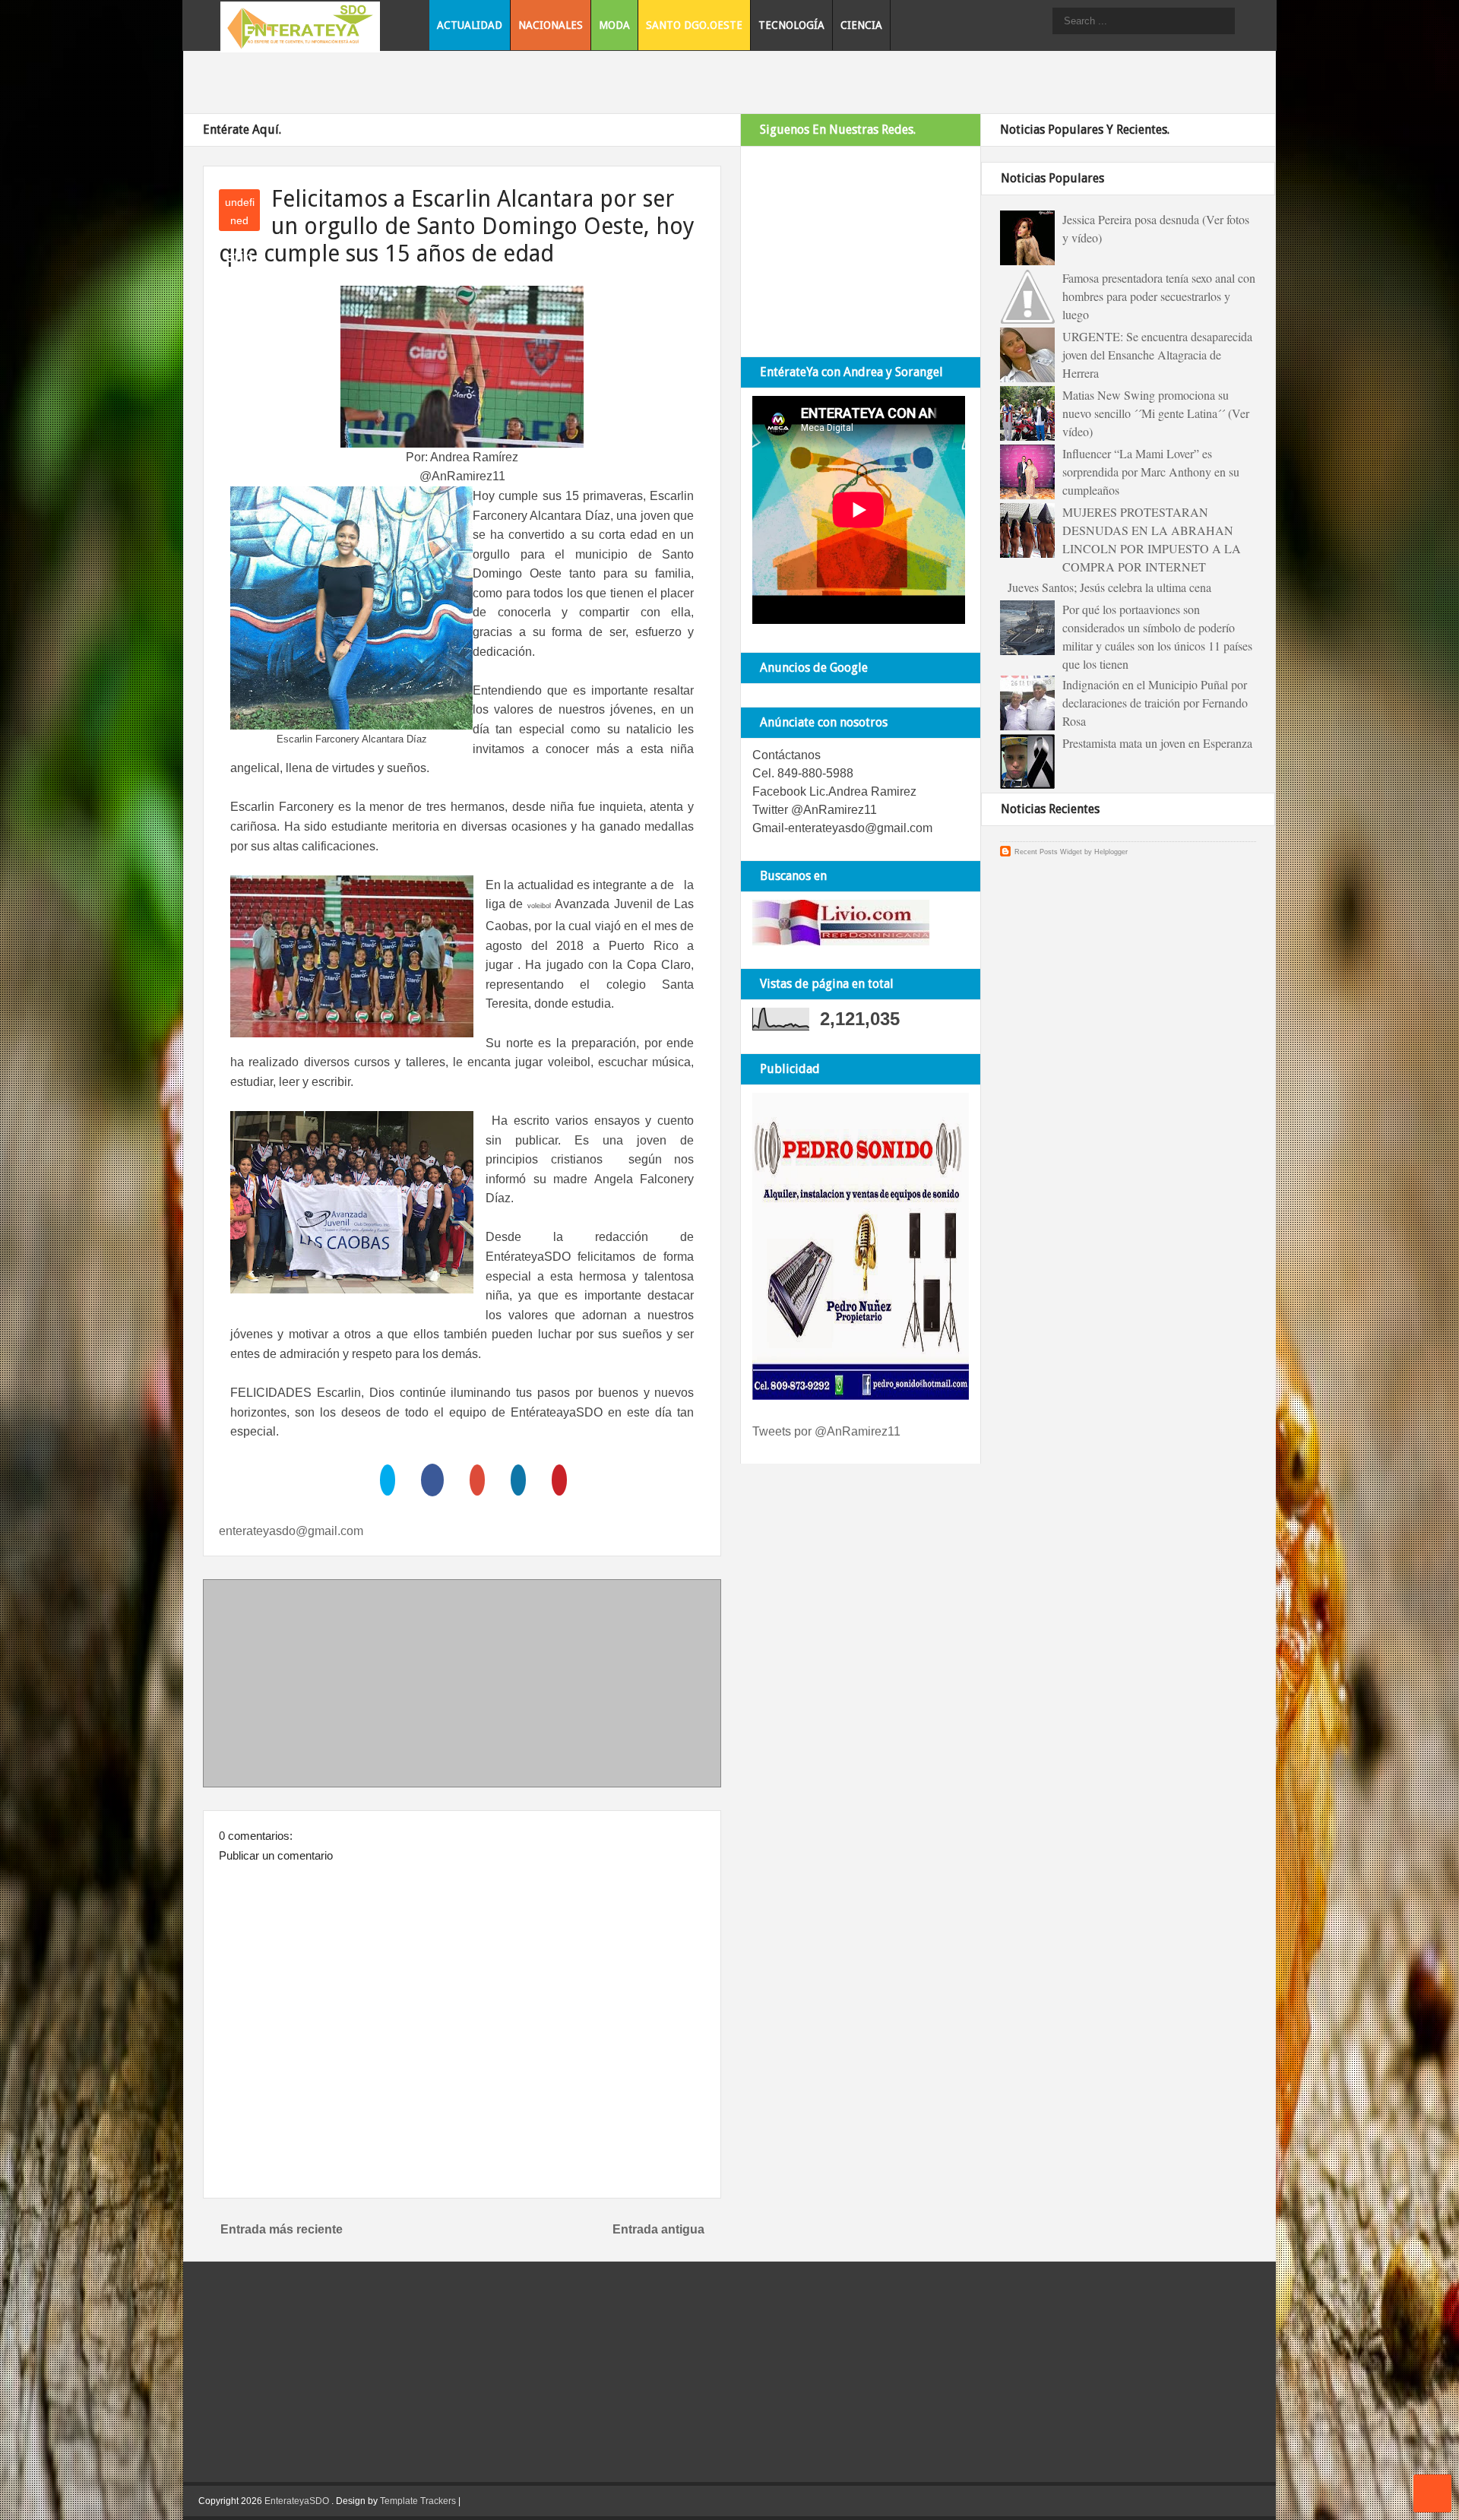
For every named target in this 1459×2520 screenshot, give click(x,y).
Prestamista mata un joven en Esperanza (1157, 743)
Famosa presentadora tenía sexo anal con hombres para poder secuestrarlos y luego (1159, 296)
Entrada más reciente (282, 2229)
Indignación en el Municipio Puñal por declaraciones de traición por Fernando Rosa (1155, 703)
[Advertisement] (462, 1686)
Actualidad (470, 25)
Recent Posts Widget (1048, 852)
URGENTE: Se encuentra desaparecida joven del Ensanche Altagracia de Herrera (1157, 355)
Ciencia (861, 25)
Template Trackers (418, 2501)
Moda (614, 25)
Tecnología (791, 25)
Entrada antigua (658, 2229)
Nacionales (551, 25)
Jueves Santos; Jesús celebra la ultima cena (1109, 587)
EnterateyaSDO (297, 2501)
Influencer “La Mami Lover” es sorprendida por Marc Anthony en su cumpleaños (1151, 472)
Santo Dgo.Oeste (694, 25)
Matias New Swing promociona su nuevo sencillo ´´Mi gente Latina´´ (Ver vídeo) (1156, 413)
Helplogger (1111, 852)
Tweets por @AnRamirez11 (826, 1431)
